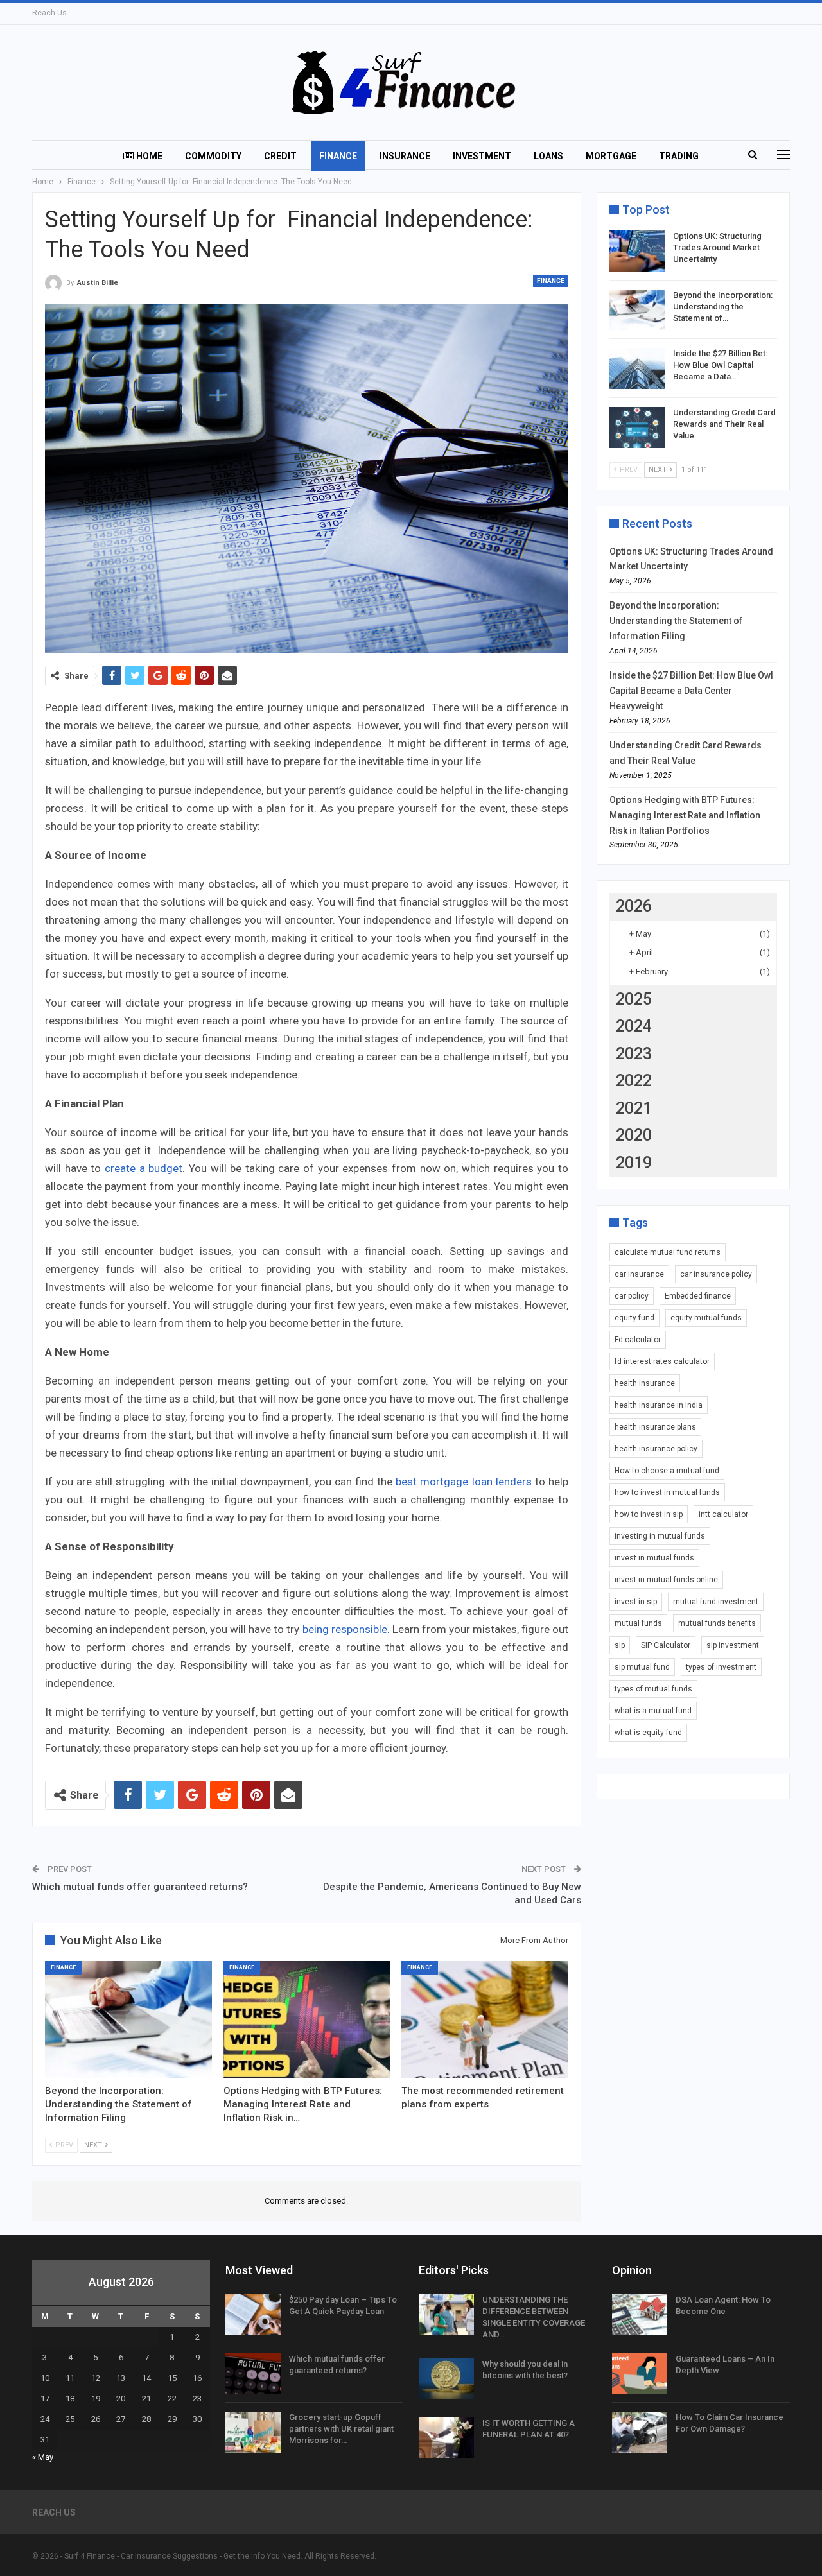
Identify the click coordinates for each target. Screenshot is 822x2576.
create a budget (144, 1168)
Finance (338, 156)
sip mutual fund (642, 1667)
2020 (634, 1135)
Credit (280, 156)
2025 (634, 999)
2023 (634, 1054)
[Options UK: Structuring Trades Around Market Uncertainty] (637, 251)
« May (43, 2457)
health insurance (645, 1383)
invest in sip (636, 1602)
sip (620, 1645)
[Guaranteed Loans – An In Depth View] (640, 2374)
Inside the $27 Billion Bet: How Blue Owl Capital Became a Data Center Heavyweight (691, 691)
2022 (634, 1081)
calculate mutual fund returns (668, 1252)
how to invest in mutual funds (667, 1492)
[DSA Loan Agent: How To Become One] (640, 2315)
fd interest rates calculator (662, 1361)
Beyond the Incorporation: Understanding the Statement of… (723, 307)
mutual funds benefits (717, 1623)
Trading (679, 156)
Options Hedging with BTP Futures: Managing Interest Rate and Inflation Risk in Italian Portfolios (685, 815)
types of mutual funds (653, 1689)
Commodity (213, 156)
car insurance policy (716, 1274)
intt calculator (723, 1514)
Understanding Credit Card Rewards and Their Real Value (724, 424)
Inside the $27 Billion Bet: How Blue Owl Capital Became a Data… (720, 365)
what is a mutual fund (653, 1711)
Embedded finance (698, 1296)
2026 (634, 906)
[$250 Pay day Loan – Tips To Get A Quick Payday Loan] (253, 2315)
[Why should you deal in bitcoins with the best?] (446, 2379)
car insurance (639, 1274)
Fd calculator (638, 1340)
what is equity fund (648, 1733)
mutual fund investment (716, 1602)
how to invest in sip (649, 1514)
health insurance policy (656, 1449)
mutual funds (638, 1623)
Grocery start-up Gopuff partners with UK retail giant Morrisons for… (341, 2429)
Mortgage (611, 156)
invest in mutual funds (654, 1558)
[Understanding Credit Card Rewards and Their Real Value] (637, 428)
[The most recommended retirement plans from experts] (485, 2019)
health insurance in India (659, 1405)
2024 (634, 1026)
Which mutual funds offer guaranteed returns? (140, 1887)
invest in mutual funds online (666, 1580)
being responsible (345, 1629)
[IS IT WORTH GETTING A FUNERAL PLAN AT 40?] (446, 2438)
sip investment (733, 1645)
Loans (548, 156)
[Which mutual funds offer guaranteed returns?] (253, 2374)
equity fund (634, 1318)
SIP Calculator (666, 1645)
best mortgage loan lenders (463, 1482)
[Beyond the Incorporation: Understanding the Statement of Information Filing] (128, 2019)
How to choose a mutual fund (667, 1471)
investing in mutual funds (660, 1536)
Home (149, 156)
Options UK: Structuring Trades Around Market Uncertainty (717, 247)
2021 (634, 1108)
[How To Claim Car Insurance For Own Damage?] (640, 2432)
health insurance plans (655, 1427)
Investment (482, 156)
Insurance (405, 156)
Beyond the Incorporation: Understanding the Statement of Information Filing (676, 621)
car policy (632, 1296)
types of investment (721, 1667)
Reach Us (49, 13)
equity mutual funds (706, 1318)
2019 (634, 1163)
